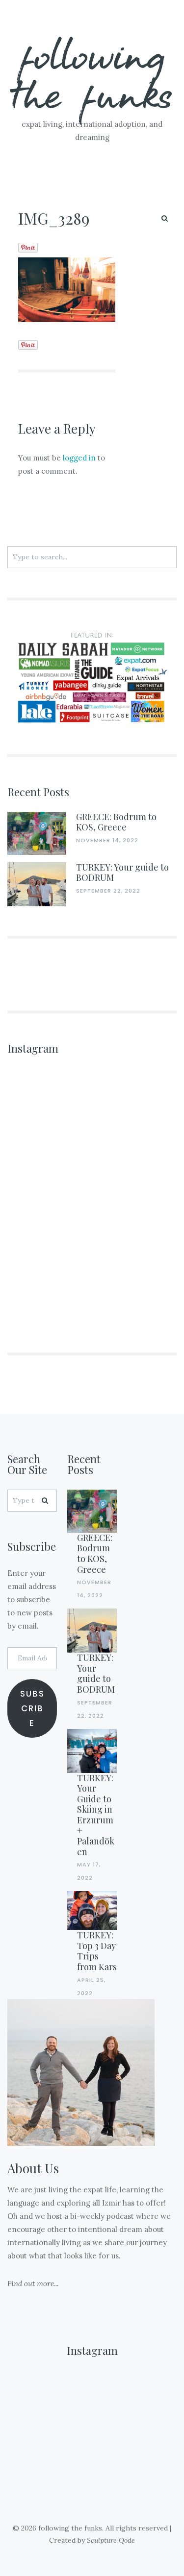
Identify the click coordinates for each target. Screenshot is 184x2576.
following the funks (92, 73)
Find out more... (33, 2284)
